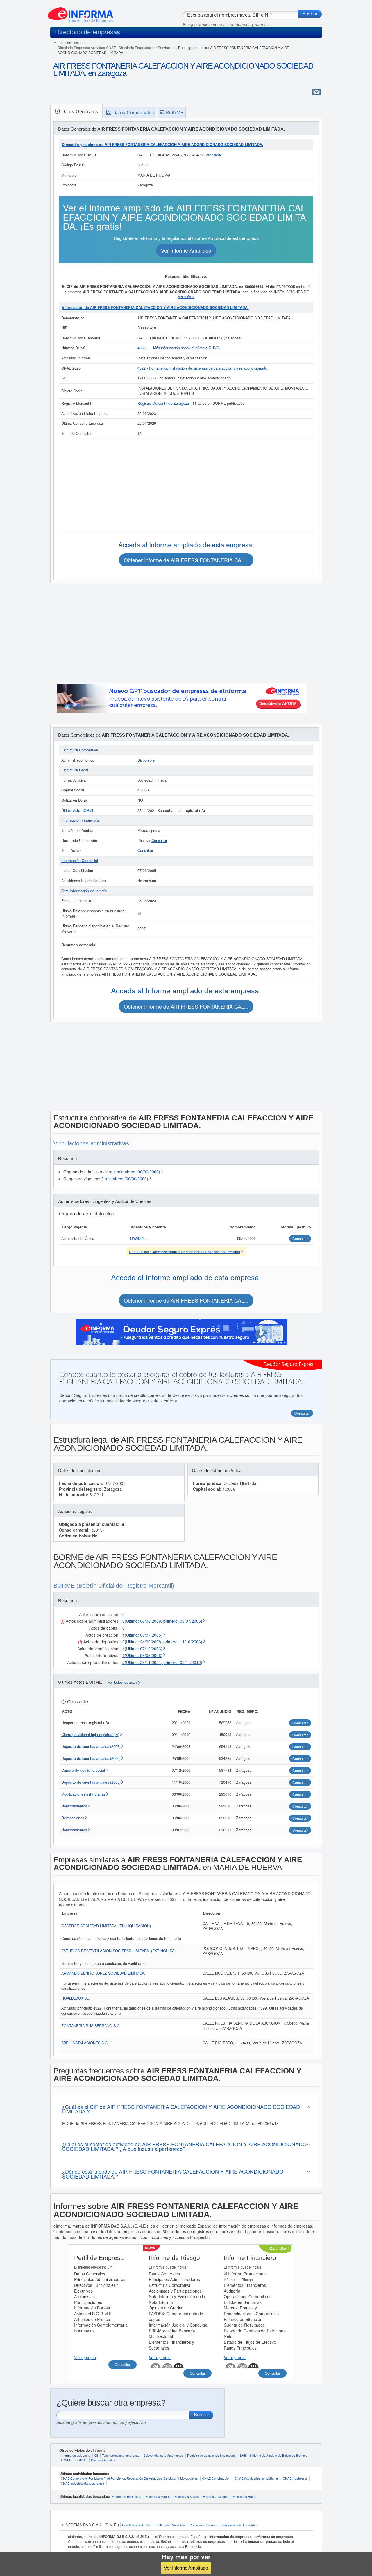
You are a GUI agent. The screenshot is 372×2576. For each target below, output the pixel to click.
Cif (96, 2455)
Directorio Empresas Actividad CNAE (87, 47)
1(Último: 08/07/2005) (142, 1635)
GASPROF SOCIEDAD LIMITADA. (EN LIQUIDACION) (106, 1926)
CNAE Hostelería (295, 2478)
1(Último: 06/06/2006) (142, 1655)
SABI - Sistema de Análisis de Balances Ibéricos (274, 2455)
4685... (144, 348)
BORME (81, 2460)
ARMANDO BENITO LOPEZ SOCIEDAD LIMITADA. (103, 1973)
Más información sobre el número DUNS (186, 348)
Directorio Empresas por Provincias (146, 47)
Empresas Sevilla (187, 2496)
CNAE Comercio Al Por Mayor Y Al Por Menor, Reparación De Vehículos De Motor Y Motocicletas (129, 2478)
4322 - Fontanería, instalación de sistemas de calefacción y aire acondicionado (202, 368)
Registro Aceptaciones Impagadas (211, 2455)
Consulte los (185, 1252)
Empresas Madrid (158, 2496)
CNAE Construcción (216, 2478)
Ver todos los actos (123, 1683)
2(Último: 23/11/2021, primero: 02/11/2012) (162, 1662)
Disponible (146, 760)
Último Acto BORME (78, 810)
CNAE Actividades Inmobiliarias (257, 2478)
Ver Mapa (213, 155)
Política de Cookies (204, 2525)
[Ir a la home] (80, 13)
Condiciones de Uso (137, 2525)
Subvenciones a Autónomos (163, 2455)
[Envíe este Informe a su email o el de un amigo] (316, 92)
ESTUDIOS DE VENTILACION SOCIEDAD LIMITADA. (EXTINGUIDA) (118, 1951)
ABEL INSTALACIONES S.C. (85, 2043)
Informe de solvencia (75, 2455)
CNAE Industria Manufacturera (82, 2483)
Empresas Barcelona (126, 2496)
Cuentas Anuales (103, 2460)
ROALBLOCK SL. (76, 1998)
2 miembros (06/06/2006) (125, 1179)
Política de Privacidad (170, 2525)
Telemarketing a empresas (121, 2455)
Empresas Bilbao (244, 2496)
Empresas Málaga (216, 2496)
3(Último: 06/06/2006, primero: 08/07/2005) (162, 1621)
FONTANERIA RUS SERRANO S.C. (91, 2026)
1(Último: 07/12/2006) (142, 1649)
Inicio (77, 43)
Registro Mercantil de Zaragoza (163, 403)
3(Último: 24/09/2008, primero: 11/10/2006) (162, 1642)
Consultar (159, 841)
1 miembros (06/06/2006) (137, 1172)
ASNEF (66, 2460)
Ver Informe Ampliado (186, 2568)
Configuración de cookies (239, 2525)
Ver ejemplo (85, 2357)
